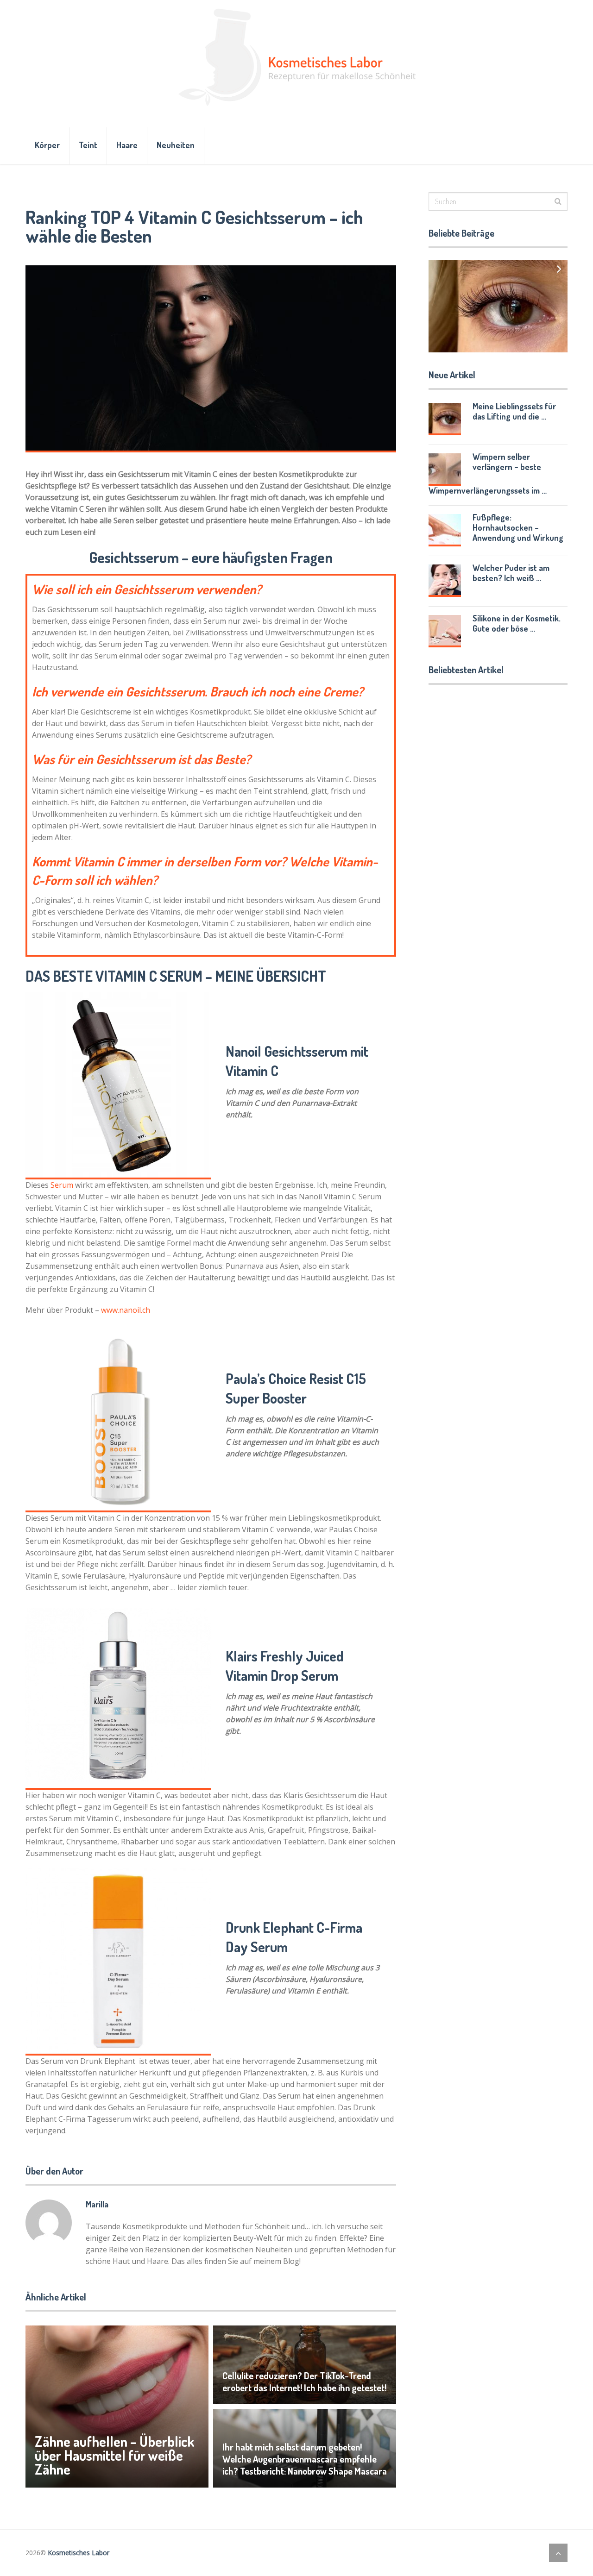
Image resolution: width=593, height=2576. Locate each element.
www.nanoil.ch (126, 1310)
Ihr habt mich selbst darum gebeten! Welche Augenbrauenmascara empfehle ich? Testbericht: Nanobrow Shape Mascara (305, 2459)
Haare (127, 145)
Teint (88, 145)
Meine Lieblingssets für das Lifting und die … (514, 411)
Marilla (97, 2204)
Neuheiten (176, 145)
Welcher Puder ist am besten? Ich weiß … (511, 573)
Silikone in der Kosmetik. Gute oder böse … (517, 623)
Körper (47, 145)
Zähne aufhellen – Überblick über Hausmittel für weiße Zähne (114, 2455)
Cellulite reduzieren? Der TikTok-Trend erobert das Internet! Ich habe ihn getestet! (304, 2382)
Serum (62, 1185)
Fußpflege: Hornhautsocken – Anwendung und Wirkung (518, 527)
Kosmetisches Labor (79, 2553)
